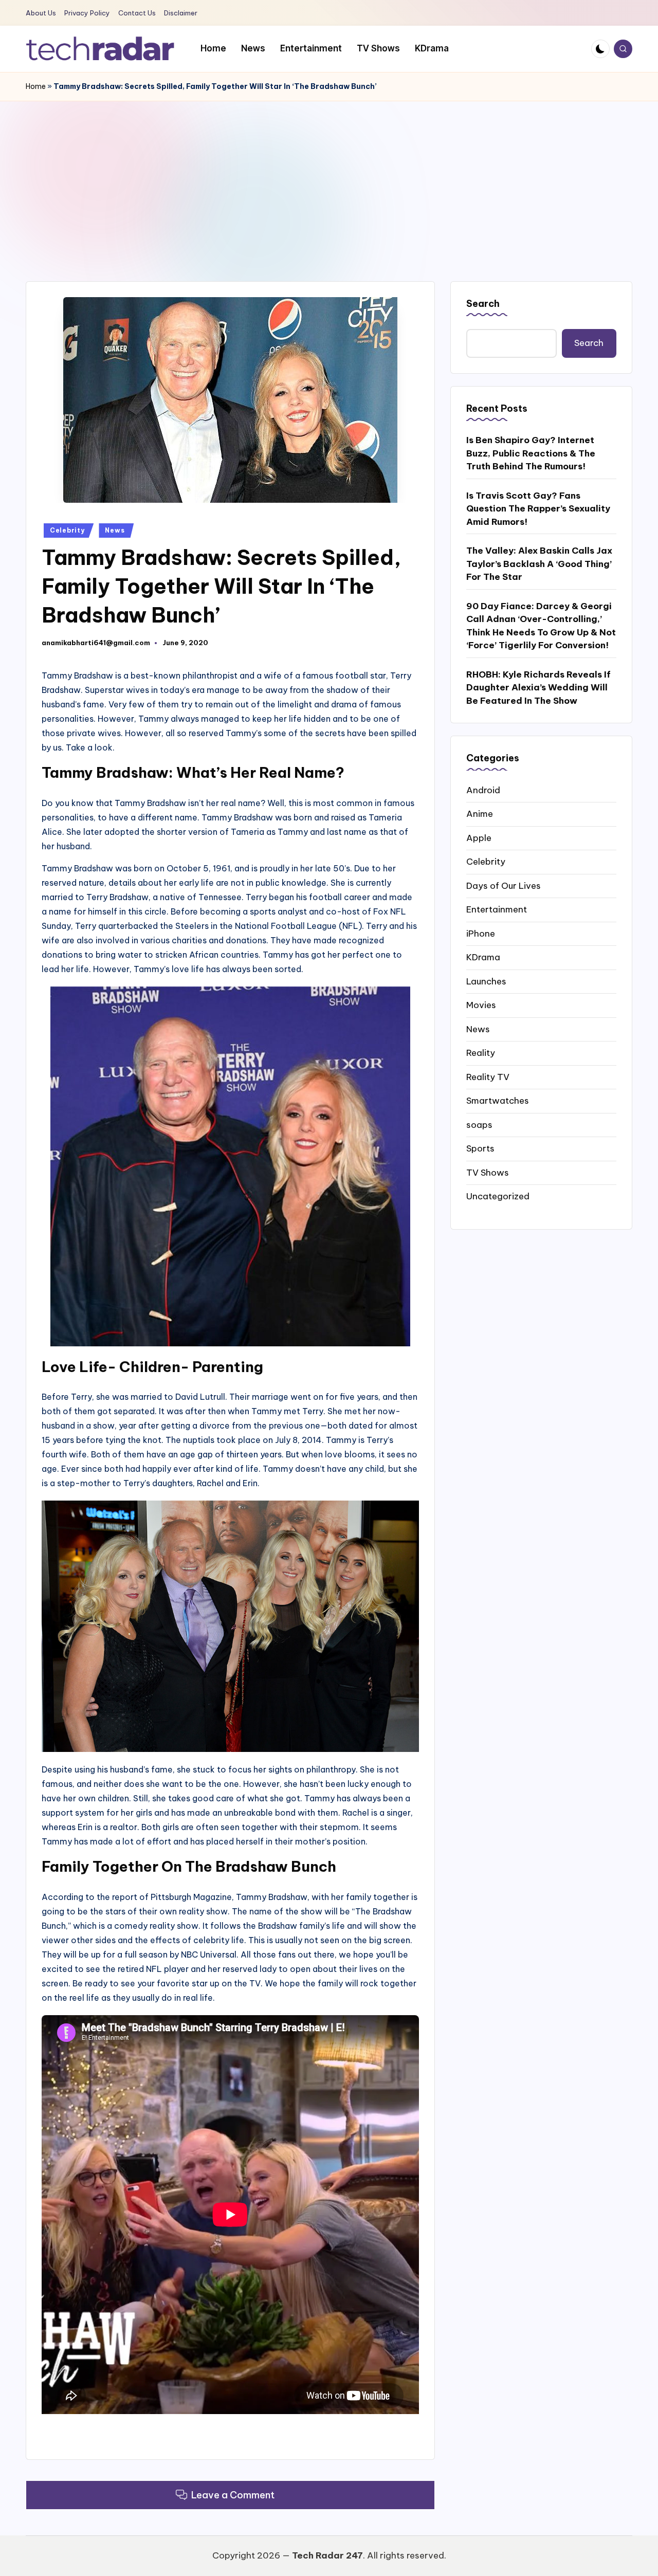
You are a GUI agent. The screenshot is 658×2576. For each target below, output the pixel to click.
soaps (479, 1124)
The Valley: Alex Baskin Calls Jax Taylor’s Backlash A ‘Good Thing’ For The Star (539, 564)
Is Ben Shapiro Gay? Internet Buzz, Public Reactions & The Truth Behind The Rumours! (531, 453)
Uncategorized (498, 1196)
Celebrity (67, 530)
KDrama (483, 957)
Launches (486, 981)
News (115, 530)
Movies (481, 1005)
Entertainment (497, 909)
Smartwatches (498, 1101)
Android (483, 790)
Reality (481, 1053)
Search (483, 304)
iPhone (481, 933)
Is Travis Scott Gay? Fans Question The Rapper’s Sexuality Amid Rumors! (538, 509)
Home (36, 86)
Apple (479, 837)
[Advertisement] (329, 178)
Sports (480, 1148)
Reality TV (488, 1076)
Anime (480, 814)
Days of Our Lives (504, 885)
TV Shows (488, 1172)
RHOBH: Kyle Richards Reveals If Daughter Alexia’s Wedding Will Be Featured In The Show (538, 688)
